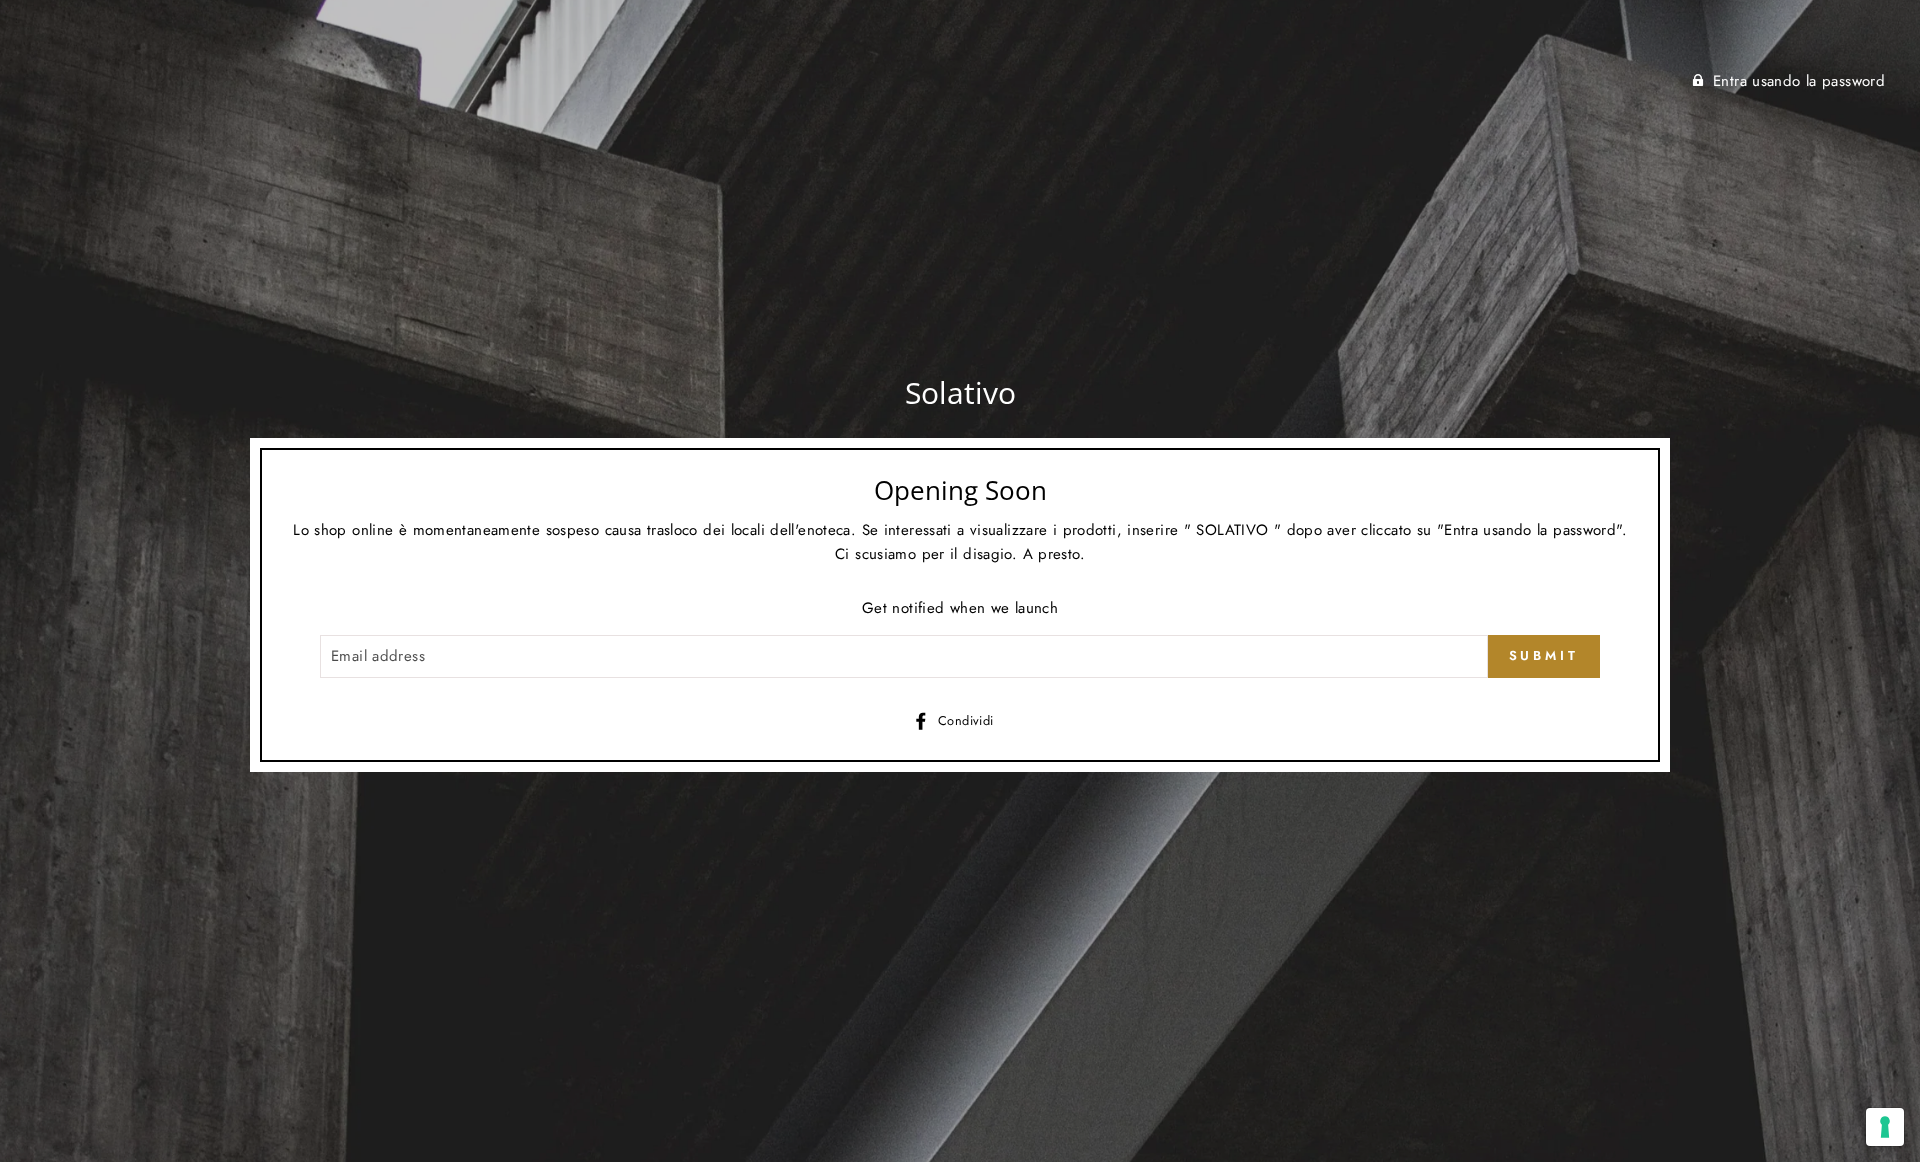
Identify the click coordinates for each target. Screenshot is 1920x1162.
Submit (1544, 655)
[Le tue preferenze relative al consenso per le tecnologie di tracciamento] (1885, 1127)
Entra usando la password (1799, 81)
